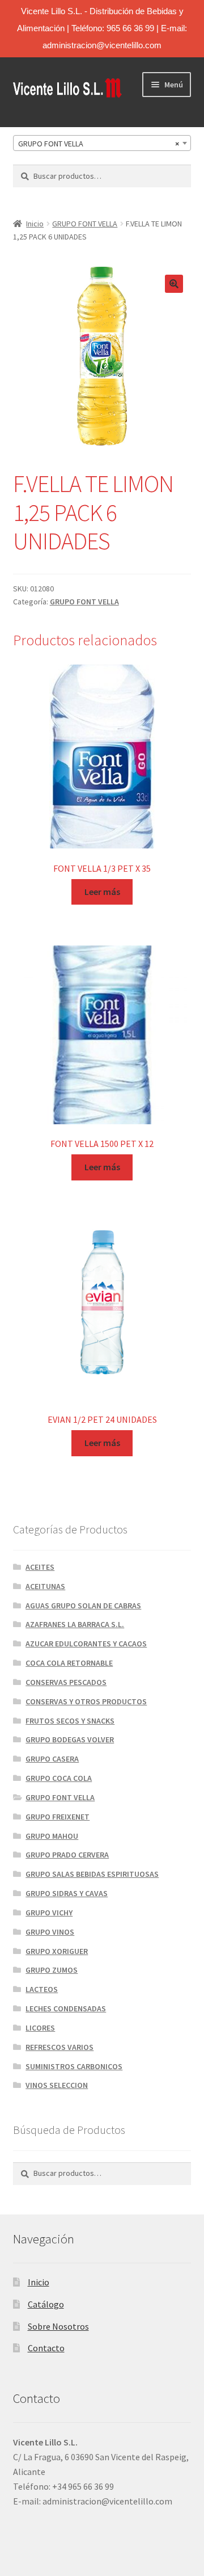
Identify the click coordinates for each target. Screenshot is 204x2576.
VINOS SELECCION (57, 2085)
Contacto (46, 2348)
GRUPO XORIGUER (57, 1951)
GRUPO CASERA (52, 1759)
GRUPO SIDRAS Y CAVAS (67, 1893)
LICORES (40, 2028)
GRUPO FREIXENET (58, 1817)
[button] (174, 284)
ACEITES (40, 1567)
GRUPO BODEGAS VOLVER (70, 1739)
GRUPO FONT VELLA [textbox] (99, 144)
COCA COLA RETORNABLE (69, 1663)
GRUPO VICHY (49, 1913)
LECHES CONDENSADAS (66, 2008)
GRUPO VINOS (50, 1932)
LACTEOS (42, 1989)
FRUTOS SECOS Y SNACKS (70, 1721)
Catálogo (46, 2304)
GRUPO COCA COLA (59, 1778)
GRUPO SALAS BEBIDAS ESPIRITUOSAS (92, 1874)
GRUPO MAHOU (52, 1836)
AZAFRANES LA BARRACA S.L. (75, 1624)
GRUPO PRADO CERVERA (67, 1855)
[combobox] (102, 143)
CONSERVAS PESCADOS (66, 1682)
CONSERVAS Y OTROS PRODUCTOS (86, 1701)
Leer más (102, 892)
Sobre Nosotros (58, 2326)
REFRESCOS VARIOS (59, 2047)
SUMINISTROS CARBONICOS (74, 2066)
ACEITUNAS (45, 1586)
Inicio (35, 224)
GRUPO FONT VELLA (85, 224)
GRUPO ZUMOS (52, 1970)
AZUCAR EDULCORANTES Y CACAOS (86, 1644)
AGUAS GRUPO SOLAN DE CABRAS (83, 1606)
